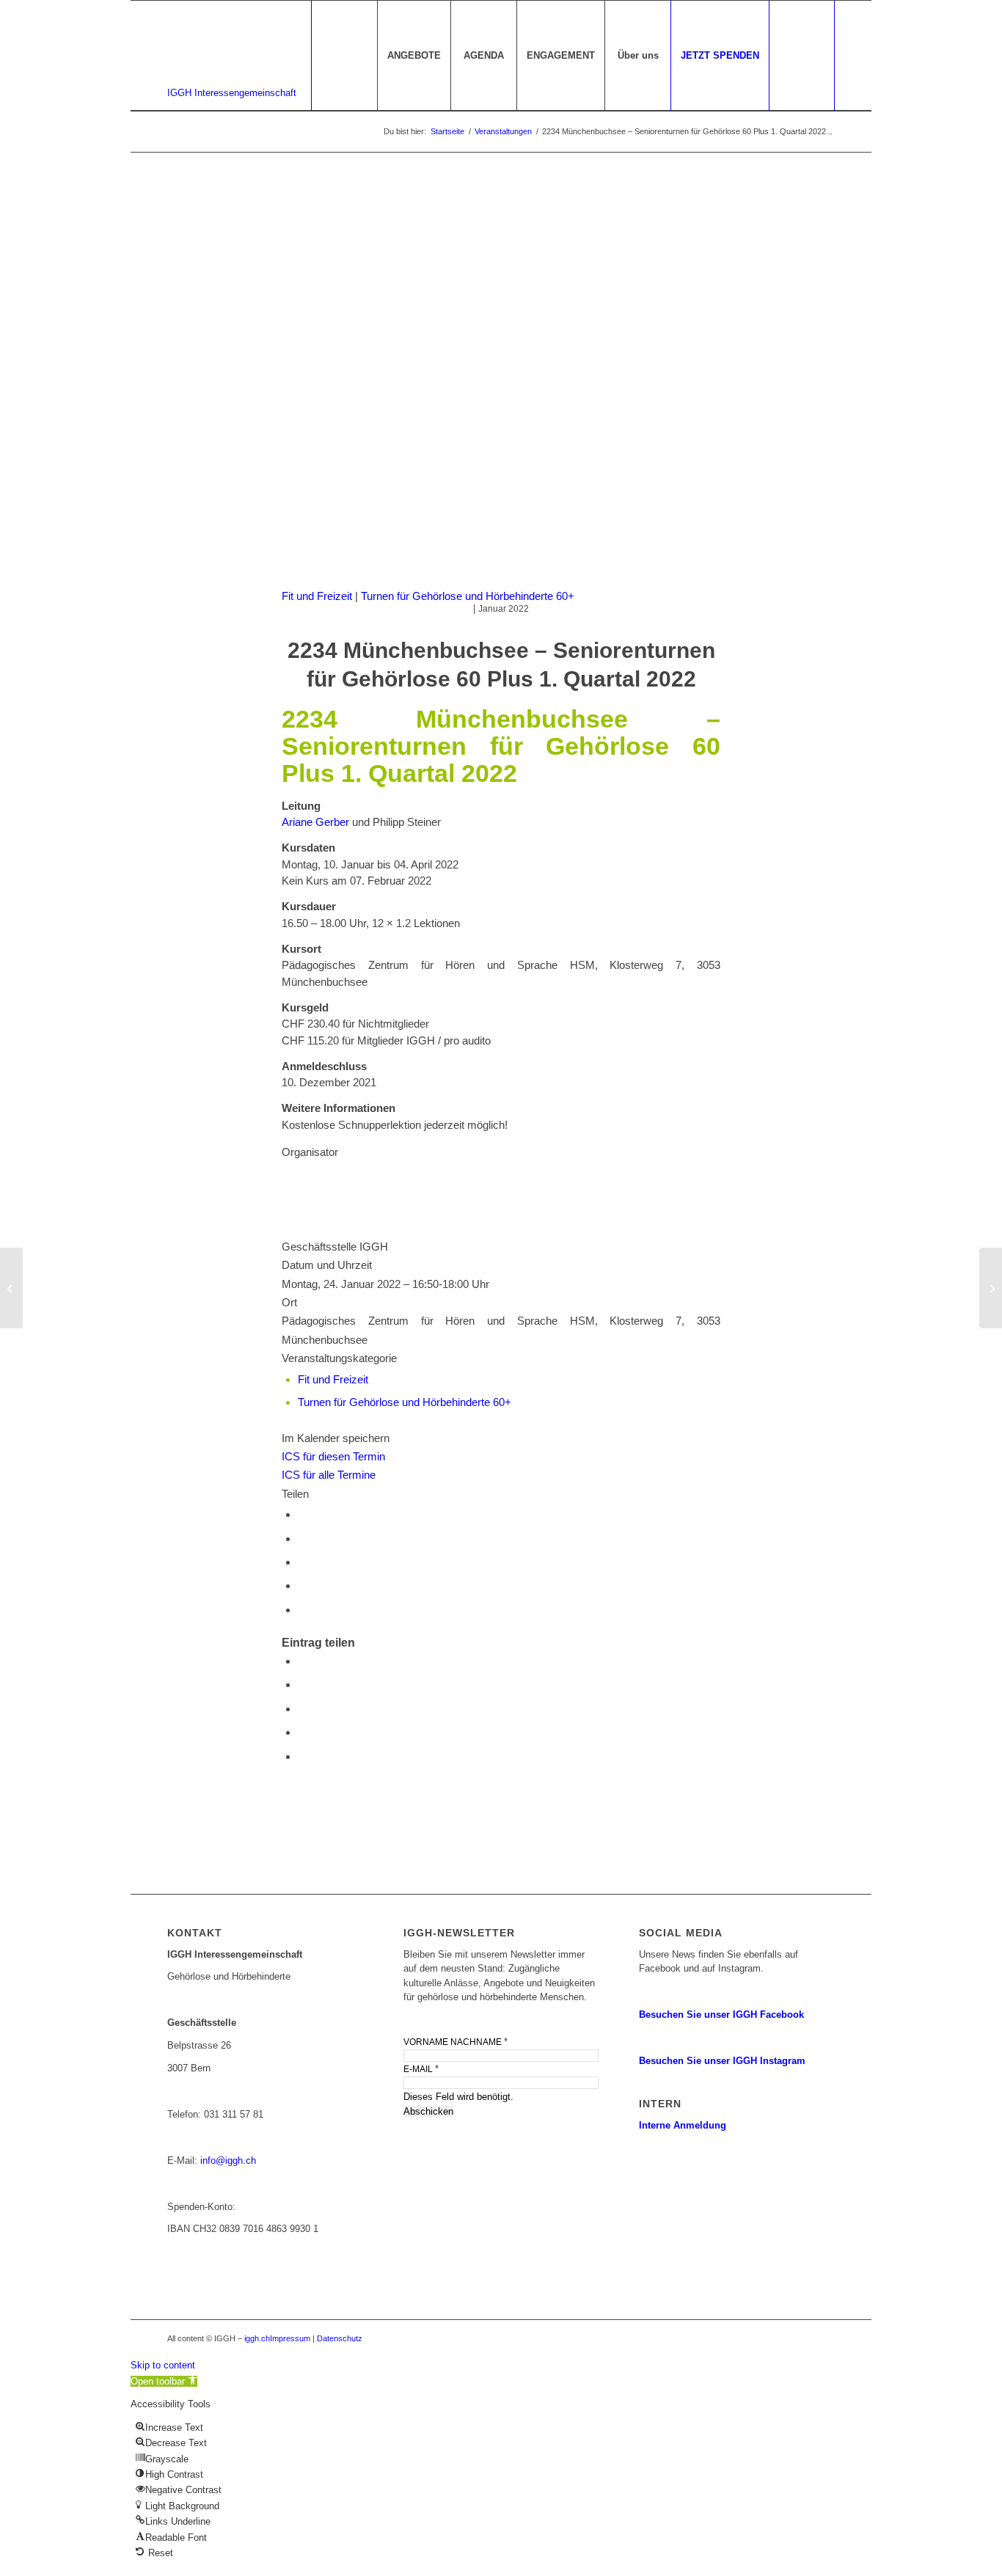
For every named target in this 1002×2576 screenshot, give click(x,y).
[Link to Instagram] (302, 1610)
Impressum (290, 2338)
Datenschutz (340, 2338)
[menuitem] (414, 56)
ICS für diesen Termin (333, 1456)
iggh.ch (257, 2338)
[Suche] (802, 56)
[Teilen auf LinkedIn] (302, 1562)
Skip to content (163, 2365)
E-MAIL (421, 2069)
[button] (164, 2381)
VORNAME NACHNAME (456, 2042)
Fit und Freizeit (317, 596)
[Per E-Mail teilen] (302, 1585)
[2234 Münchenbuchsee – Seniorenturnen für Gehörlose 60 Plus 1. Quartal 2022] (11, 1288)
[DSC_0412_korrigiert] (501, 384)
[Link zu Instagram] (824, 2338)
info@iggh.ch (228, 2160)
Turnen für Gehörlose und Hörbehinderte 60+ (468, 596)
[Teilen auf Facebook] (302, 1514)
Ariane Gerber (315, 822)
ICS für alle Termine (329, 1475)
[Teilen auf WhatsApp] (302, 1538)
